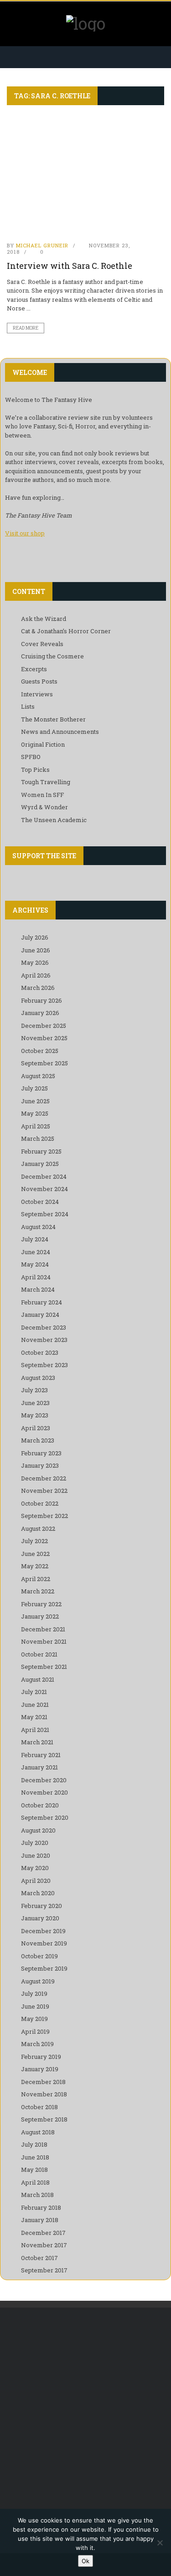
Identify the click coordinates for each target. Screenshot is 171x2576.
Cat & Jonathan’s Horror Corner (66, 631)
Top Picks (35, 770)
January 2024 (40, 1315)
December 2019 (43, 1931)
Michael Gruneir (42, 245)
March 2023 (38, 1440)
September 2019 (44, 1968)
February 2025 (41, 1151)
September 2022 (44, 1516)
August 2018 (38, 2132)
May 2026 (35, 962)
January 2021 (39, 1767)
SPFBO (31, 757)
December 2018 (43, 2082)
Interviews (37, 694)
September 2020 (45, 1817)
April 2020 (36, 1881)
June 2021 (35, 1705)
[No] (160, 2543)
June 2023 (35, 1403)
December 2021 (43, 1629)
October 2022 (40, 1503)
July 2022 (34, 1541)
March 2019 (37, 2044)
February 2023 (41, 1453)
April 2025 (36, 1126)
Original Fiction (43, 744)
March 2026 (38, 988)
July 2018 (34, 2144)
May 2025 (35, 1113)
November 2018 (44, 2094)
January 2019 (40, 2069)
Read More (26, 328)
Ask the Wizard (44, 619)
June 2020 (36, 1855)
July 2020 (35, 1843)
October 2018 (39, 2107)
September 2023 (44, 1365)
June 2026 (36, 950)
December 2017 (43, 2233)
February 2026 (41, 1000)
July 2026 (35, 937)
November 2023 (44, 1340)
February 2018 (41, 2207)
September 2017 (44, 2270)
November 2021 (44, 1641)
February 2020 (41, 1906)
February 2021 (41, 1755)
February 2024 (41, 1302)
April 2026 (36, 975)
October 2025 (40, 1051)
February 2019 (41, 2057)
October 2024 (40, 1202)
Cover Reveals (42, 644)
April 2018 (35, 2182)
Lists (28, 706)
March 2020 (38, 1893)
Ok (85, 2561)
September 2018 (44, 2119)
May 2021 (34, 1717)
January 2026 (40, 1013)
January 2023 (40, 1465)
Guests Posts (39, 681)
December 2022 (44, 1478)
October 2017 (39, 2258)
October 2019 (39, 1956)
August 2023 (38, 1378)
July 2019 (34, 1993)
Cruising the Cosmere (52, 656)
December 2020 (44, 1780)
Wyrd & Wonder (44, 807)
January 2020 (40, 1918)
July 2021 (34, 1692)
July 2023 (34, 1390)
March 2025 (38, 1138)
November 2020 (44, 1792)
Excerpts (34, 669)
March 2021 (37, 1742)
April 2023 (36, 1428)
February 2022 (41, 1604)
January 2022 (40, 1616)
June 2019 (35, 2006)
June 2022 (35, 1554)
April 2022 (36, 1579)
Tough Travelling (46, 782)
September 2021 (44, 1667)
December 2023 (44, 1327)
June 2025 (35, 1101)
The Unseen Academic (54, 820)
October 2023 (40, 1352)
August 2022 (38, 1528)
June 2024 (36, 1252)
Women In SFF (42, 795)
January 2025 (40, 1164)
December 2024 (44, 1176)
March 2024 (38, 1289)
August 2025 (38, 1076)
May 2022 (35, 1566)
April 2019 (35, 2031)
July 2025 (34, 1088)
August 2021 (38, 1679)
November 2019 (44, 1943)
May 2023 (35, 1415)
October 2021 (39, 1654)
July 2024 (35, 1239)
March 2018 (37, 2195)
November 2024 (44, 1189)
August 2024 (38, 1227)
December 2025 (44, 1026)
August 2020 (38, 1830)
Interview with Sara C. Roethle (70, 266)
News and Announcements (60, 732)
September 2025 (44, 1063)
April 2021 (35, 1730)
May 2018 (34, 2170)
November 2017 (44, 2245)
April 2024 (36, 1277)
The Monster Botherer (53, 719)
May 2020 (35, 1868)
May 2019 (34, 2019)
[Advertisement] (85, 2412)
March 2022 (38, 1591)
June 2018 (35, 2157)
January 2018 (40, 2220)
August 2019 (38, 1981)
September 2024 (45, 1214)
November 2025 (44, 1038)
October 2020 (40, 1805)
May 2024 (35, 1264)
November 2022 (44, 1491)
